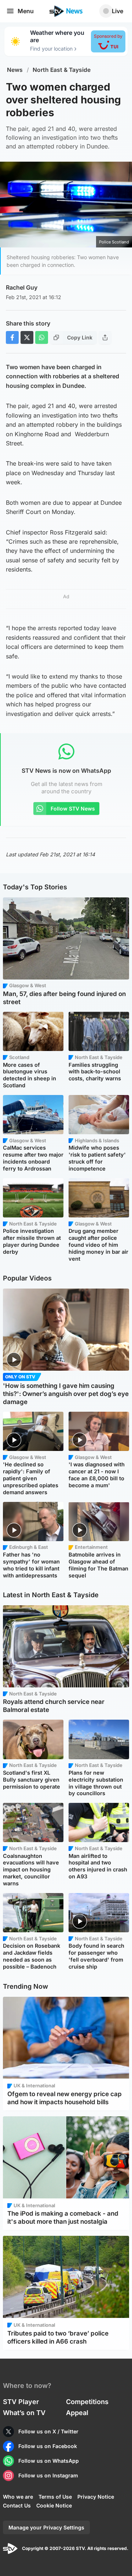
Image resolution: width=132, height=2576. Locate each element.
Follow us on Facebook (48, 2446)
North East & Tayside (62, 70)
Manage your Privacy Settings (46, 2527)
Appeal (77, 2413)
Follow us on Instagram (48, 2475)
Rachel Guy (22, 287)
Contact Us (17, 2505)
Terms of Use (55, 2497)
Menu (26, 11)
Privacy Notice (96, 2497)
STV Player (21, 2402)
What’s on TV (24, 2413)
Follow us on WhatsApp (49, 2461)
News (15, 70)
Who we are (18, 2497)
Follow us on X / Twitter (48, 2431)
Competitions (87, 2402)
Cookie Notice (54, 2505)
